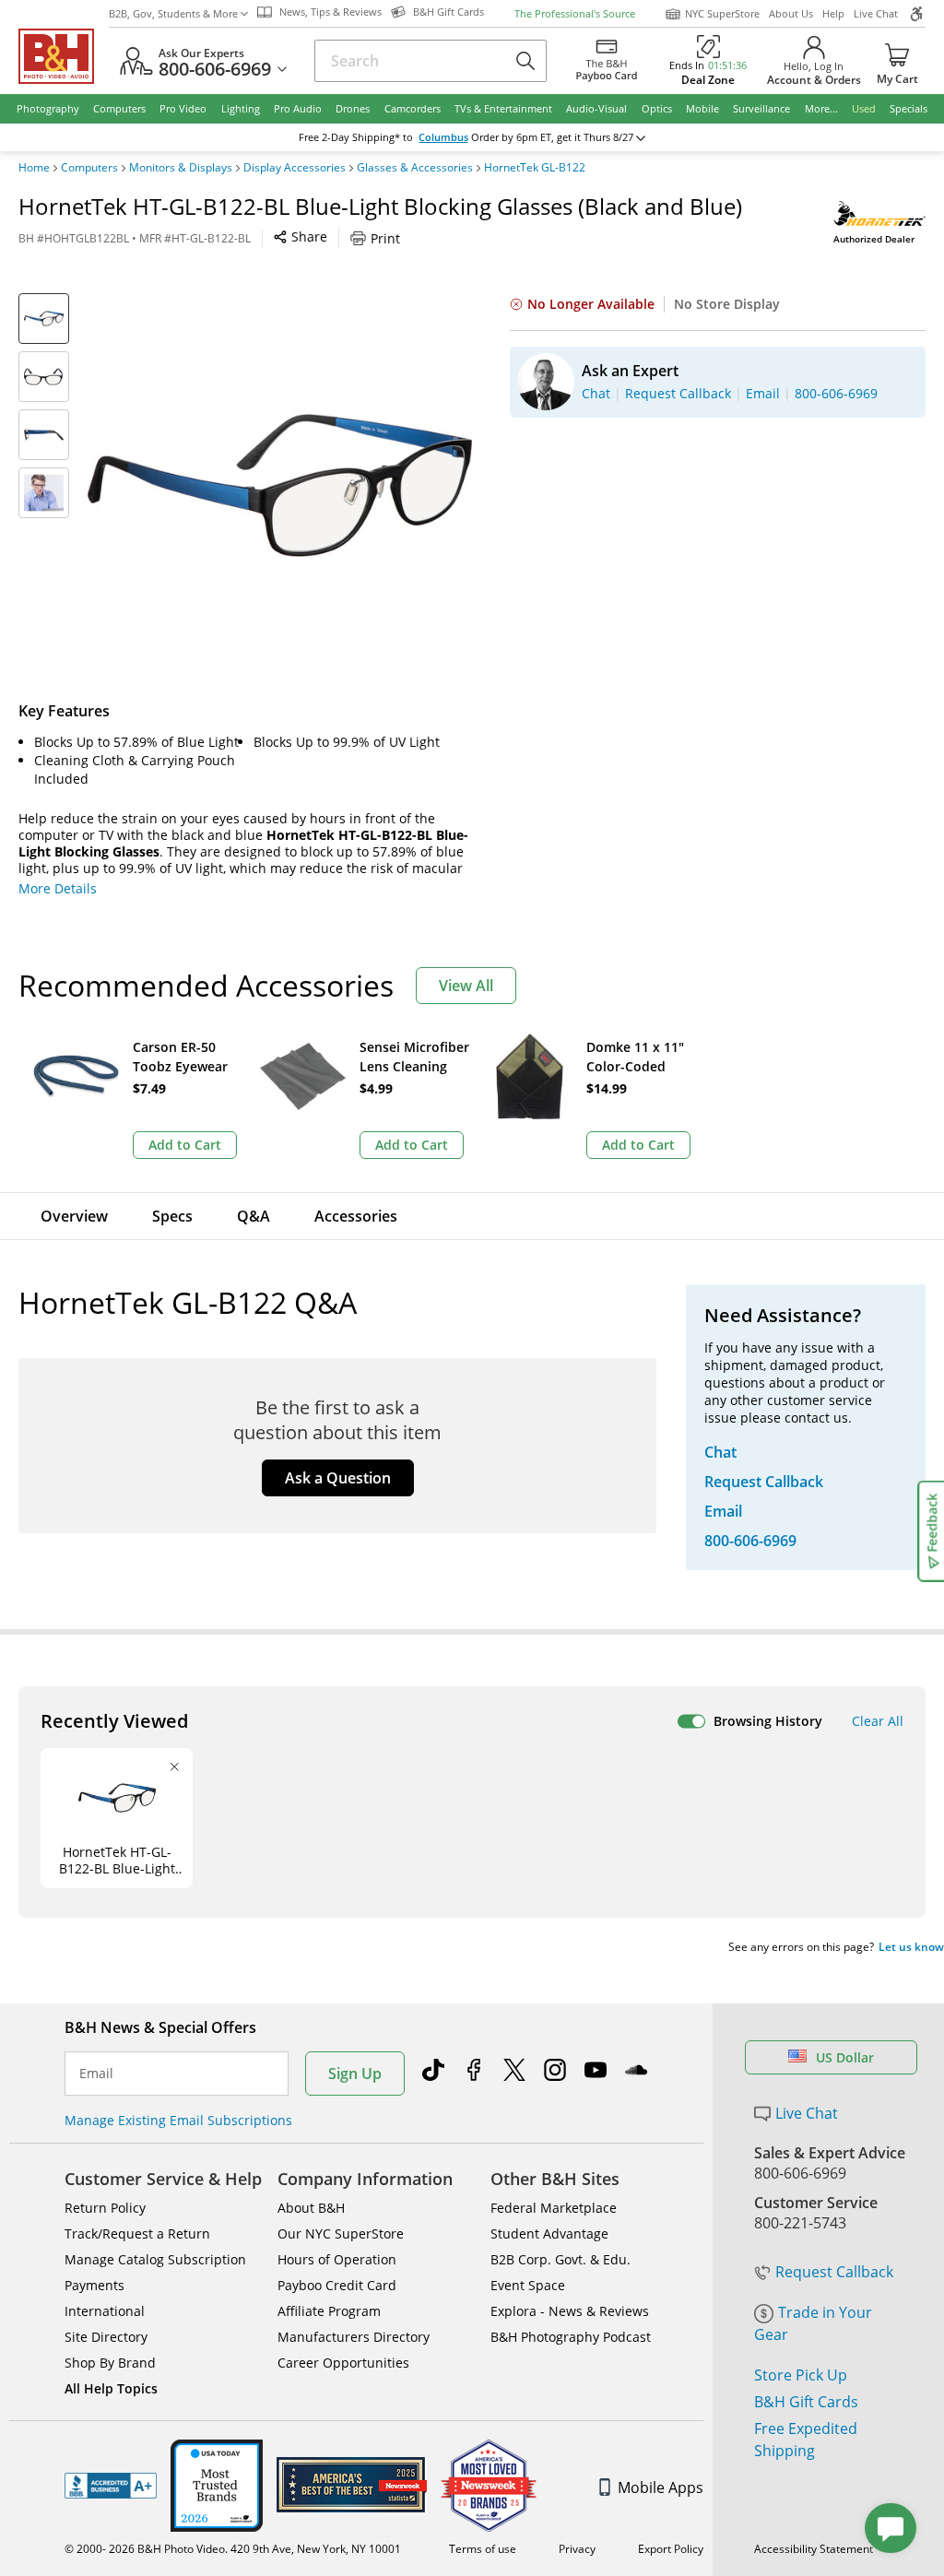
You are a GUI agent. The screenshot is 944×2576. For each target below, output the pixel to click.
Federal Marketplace (554, 2208)
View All (466, 986)
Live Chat (876, 13)
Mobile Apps (661, 2487)
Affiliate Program (329, 2311)
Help (833, 13)
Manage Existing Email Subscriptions (178, 2120)
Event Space (528, 2285)
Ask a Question (338, 1478)
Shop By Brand (110, 2363)
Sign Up (355, 2074)
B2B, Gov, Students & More (173, 13)
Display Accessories (295, 168)
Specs (172, 1216)
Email (96, 2074)
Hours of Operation (337, 2259)
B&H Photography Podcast (571, 2337)
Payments (94, 2285)
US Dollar (845, 2057)
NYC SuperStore (722, 13)
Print (385, 238)
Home (34, 168)
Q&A (254, 1216)
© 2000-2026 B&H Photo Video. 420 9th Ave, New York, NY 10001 (233, 2549)
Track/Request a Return (137, 2233)
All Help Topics (111, 2388)
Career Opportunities (343, 2363)
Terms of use (483, 2549)
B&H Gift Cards (806, 2402)
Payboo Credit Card (337, 2285)
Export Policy (671, 2549)
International (105, 2311)
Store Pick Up (801, 2375)
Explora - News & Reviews (570, 2311)
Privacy (577, 2549)
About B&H (311, 2208)
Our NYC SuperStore (341, 2233)
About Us (791, 13)
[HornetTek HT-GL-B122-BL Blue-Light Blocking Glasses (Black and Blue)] (280, 485)
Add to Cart (185, 1145)
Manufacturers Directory (354, 2337)
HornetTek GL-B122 (535, 168)
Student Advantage (549, 2233)
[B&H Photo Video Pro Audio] (64, 56)
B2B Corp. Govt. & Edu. (560, 2259)
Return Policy (105, 2208)
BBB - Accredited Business (111, 2486)
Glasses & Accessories (415, 168)
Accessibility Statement (814, 2549)
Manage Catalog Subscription (155, 2259)
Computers (89, 168)
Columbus (443, 137)
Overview (74, 1216)
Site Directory (106, 2337)
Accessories (356, 1216)
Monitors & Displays (181, 168)
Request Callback (834, 2272)
